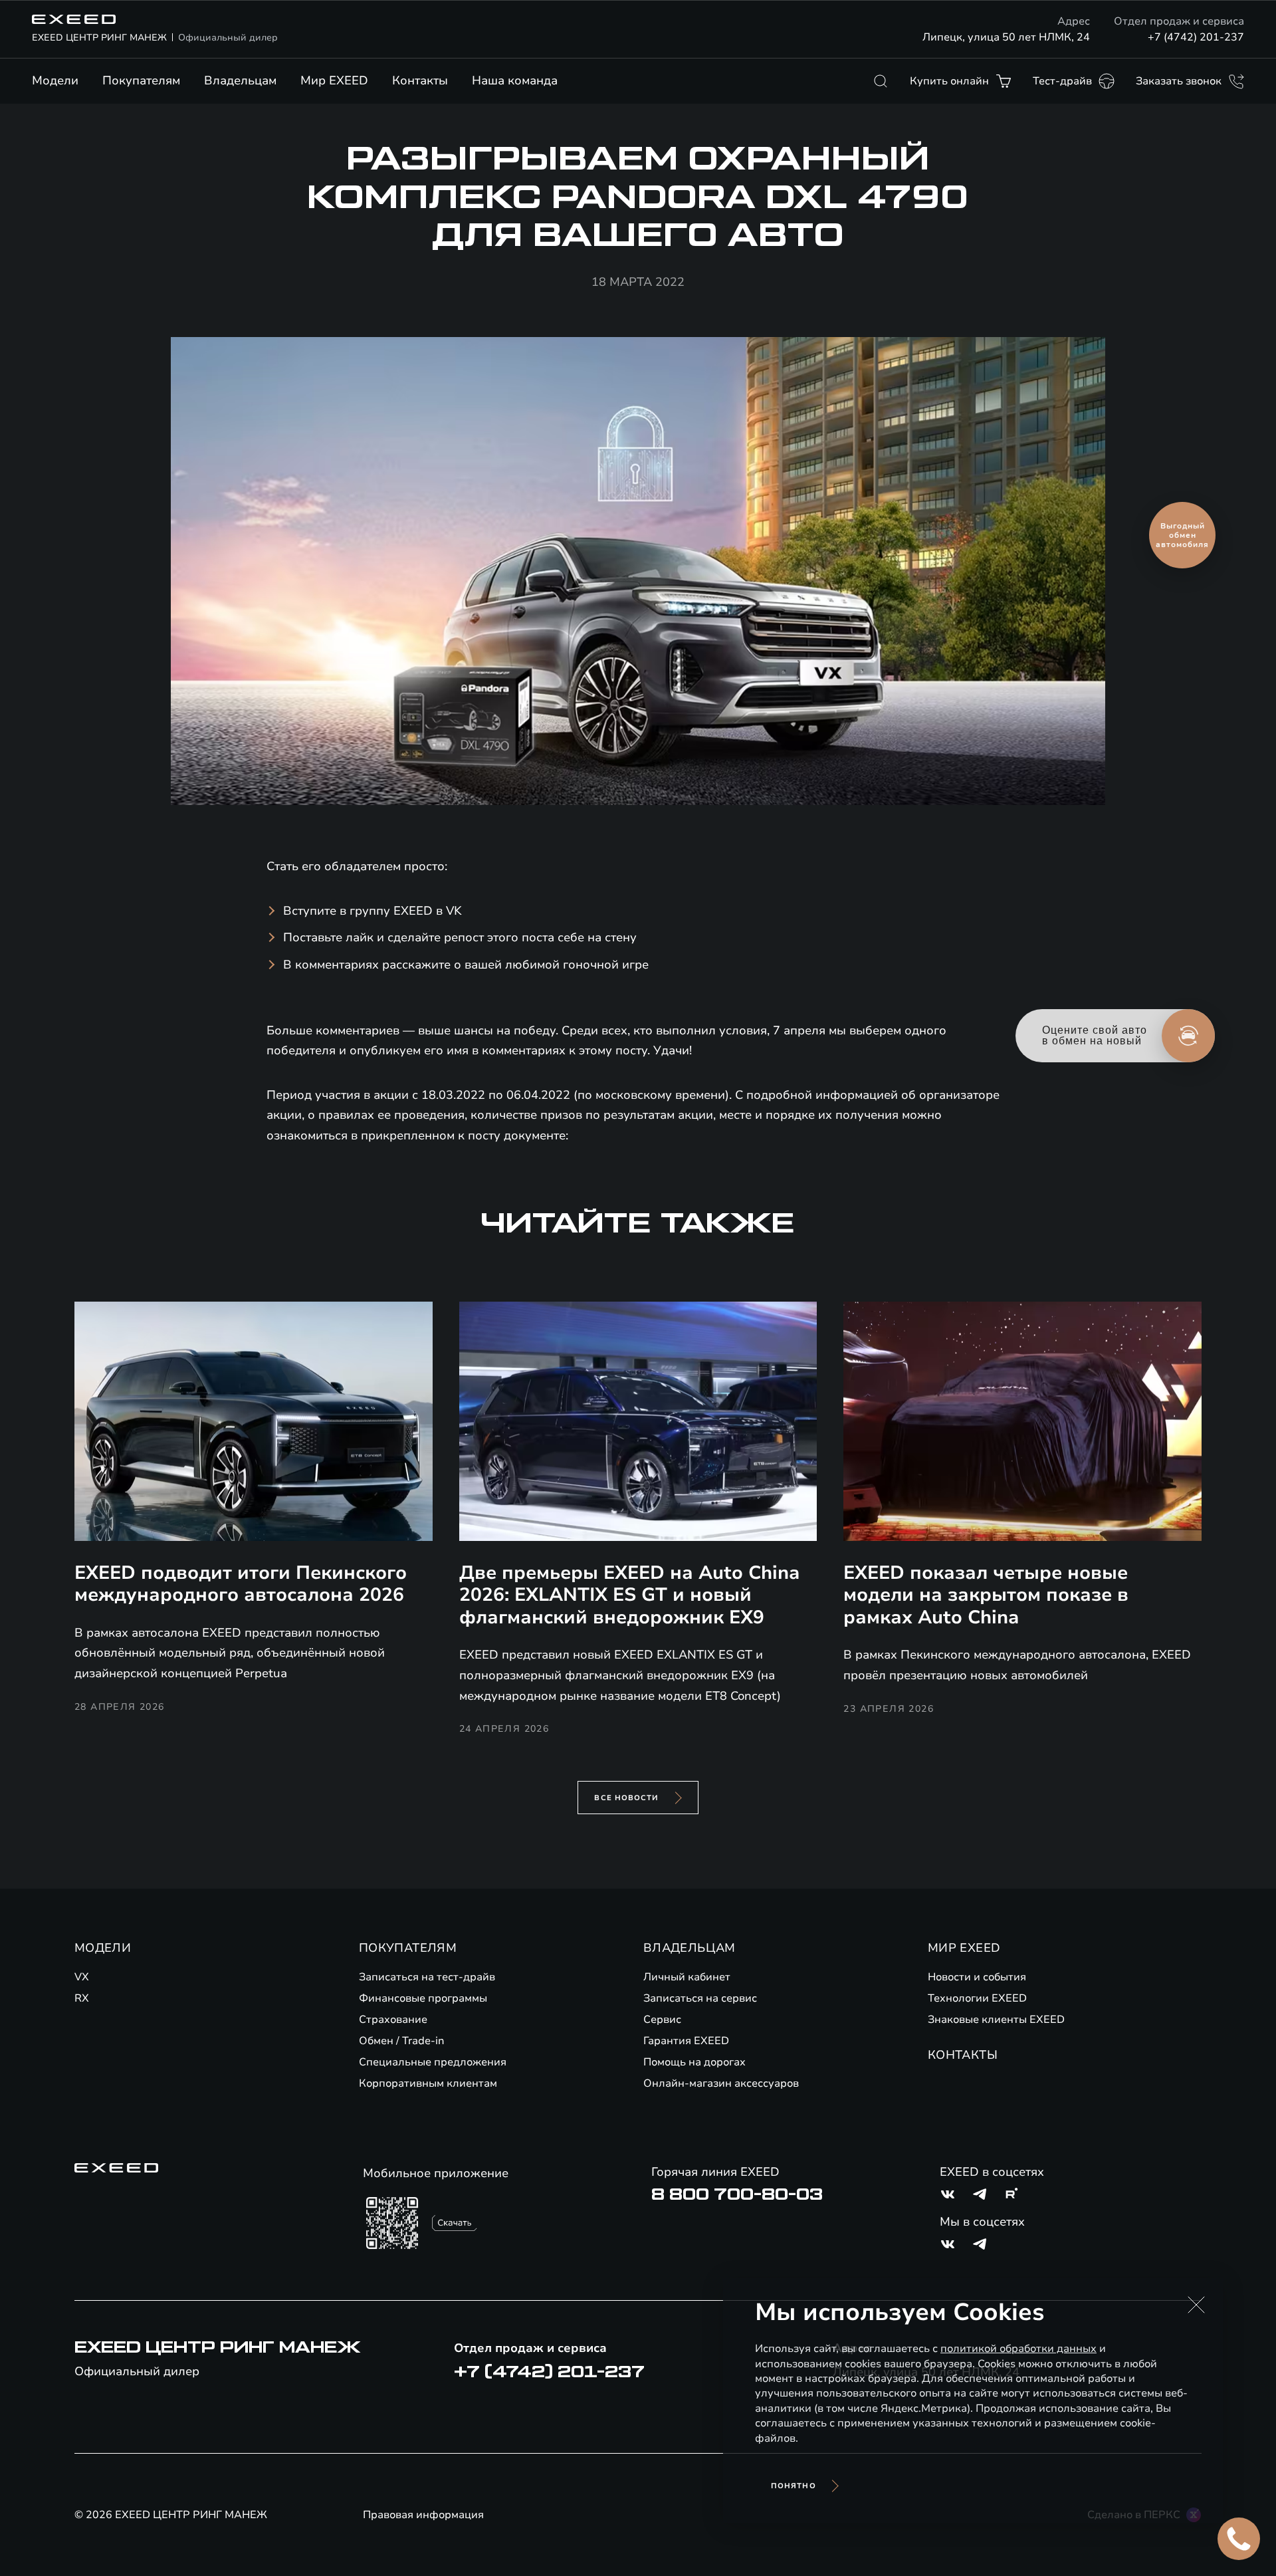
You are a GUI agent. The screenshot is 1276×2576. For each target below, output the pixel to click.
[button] (1196, 2305)
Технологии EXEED (977, 1998)
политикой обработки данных (1018, 2349)
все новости (626, 1798)
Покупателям (141, 80)
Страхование (393, 2020)
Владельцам (240, 80)
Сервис (662, 2020)
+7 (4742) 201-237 (1196, 37)
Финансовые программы (423, 1998)
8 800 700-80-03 (737, 2194)
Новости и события (977, 1977)
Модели (55, 80)
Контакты (420, 80)
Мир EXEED (334, 80)
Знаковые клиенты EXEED (996, 2020)
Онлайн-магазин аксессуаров (721, 2083)
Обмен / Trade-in (402, 2041)
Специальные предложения (433, 2062)
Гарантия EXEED (686, 2041)
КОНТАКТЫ (963, 2055)
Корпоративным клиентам (428, 2083)
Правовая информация (423, 2515)
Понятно (794, 2486)
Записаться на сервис (700, 1998)
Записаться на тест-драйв (427, 1977)
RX (82, 1998)
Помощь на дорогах (694, 2062)
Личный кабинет (687, 1977)
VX (82, 1977)
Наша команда (515, 80)
